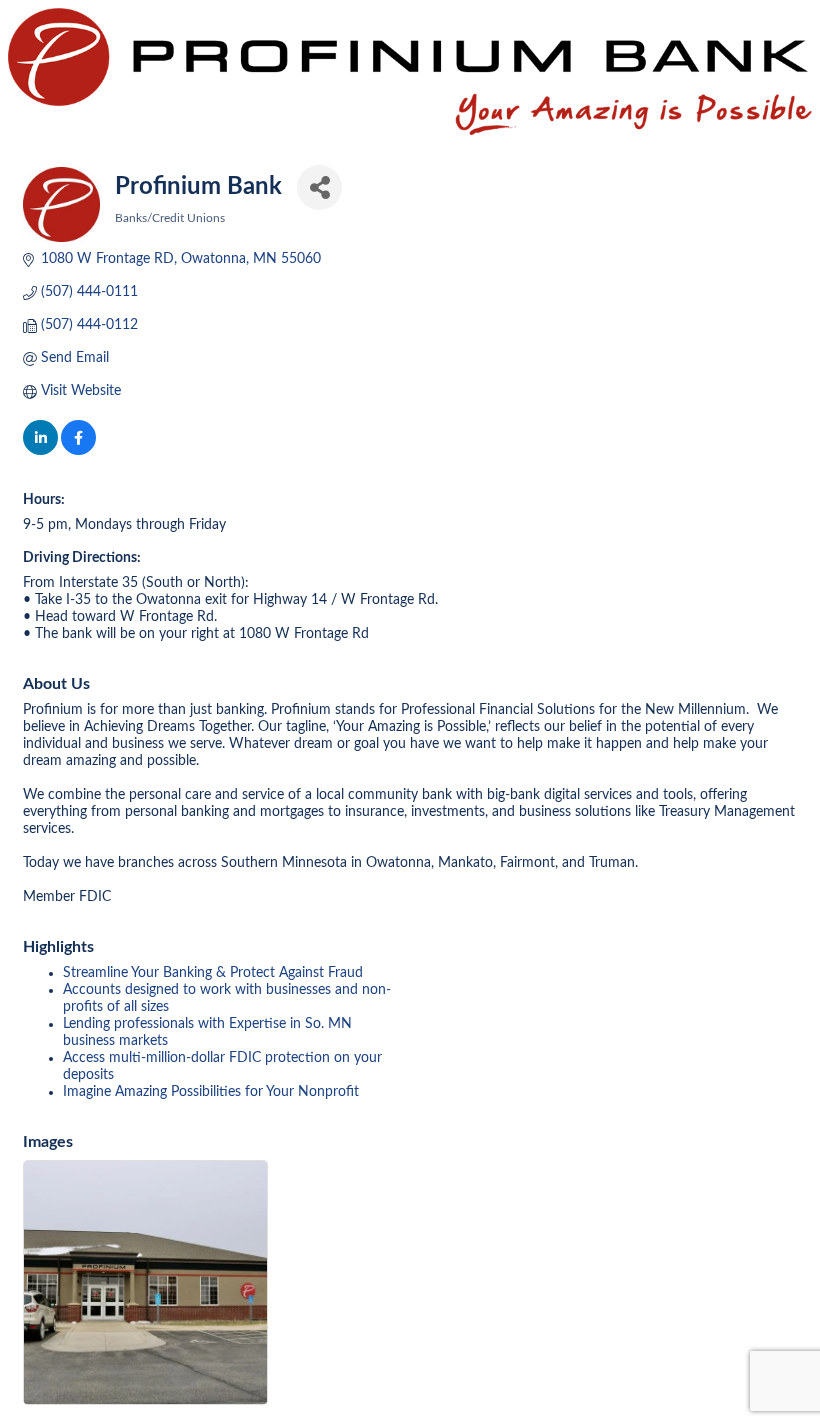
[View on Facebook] (78, 451)
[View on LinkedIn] (40, 451)
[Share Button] (319, 187)
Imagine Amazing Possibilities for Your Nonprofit (211, 1092)
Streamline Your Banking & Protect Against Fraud (213, 973)
